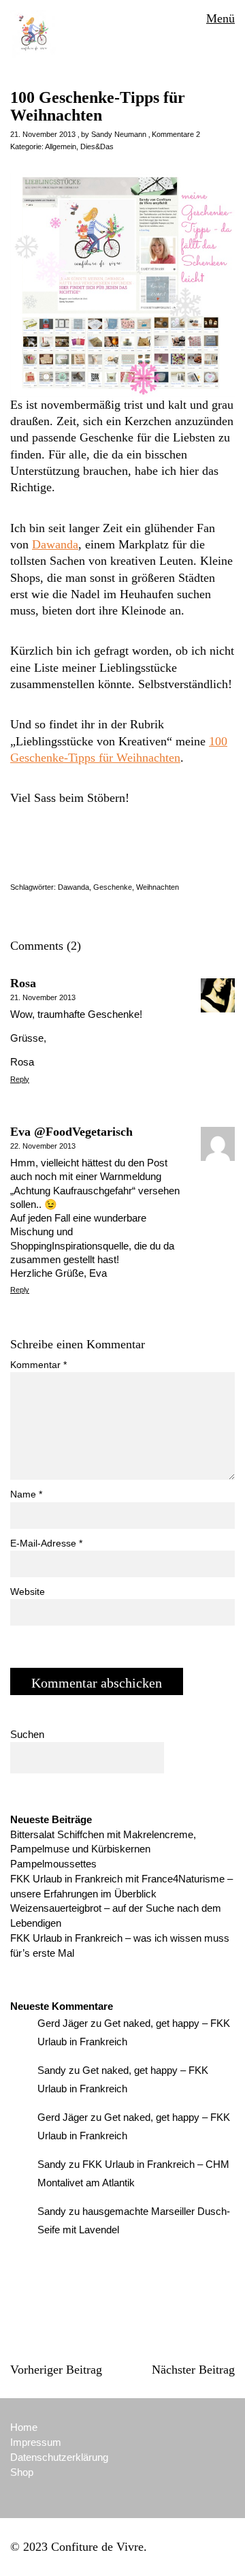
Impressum (36, 2442)
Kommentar (38, 1365)
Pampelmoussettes (53, 1864)
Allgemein (61, 146)
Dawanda (55, 544)
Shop (22, 2472)
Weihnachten (158, 887)
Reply (20, 1079)
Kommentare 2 (176, 134)
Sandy (52, 2070)
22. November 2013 (43, 1146)
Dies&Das (97, 146)
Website (28, 1592)
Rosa (23, 983)
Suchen (27, 1734)
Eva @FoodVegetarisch (71, 1132)
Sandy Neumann (119, 134)
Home (24, 2427)
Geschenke (113, 887)
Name (26, 1494)
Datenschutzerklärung (59, 2457)
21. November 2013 (43, 134)
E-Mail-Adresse (46, 1543)
